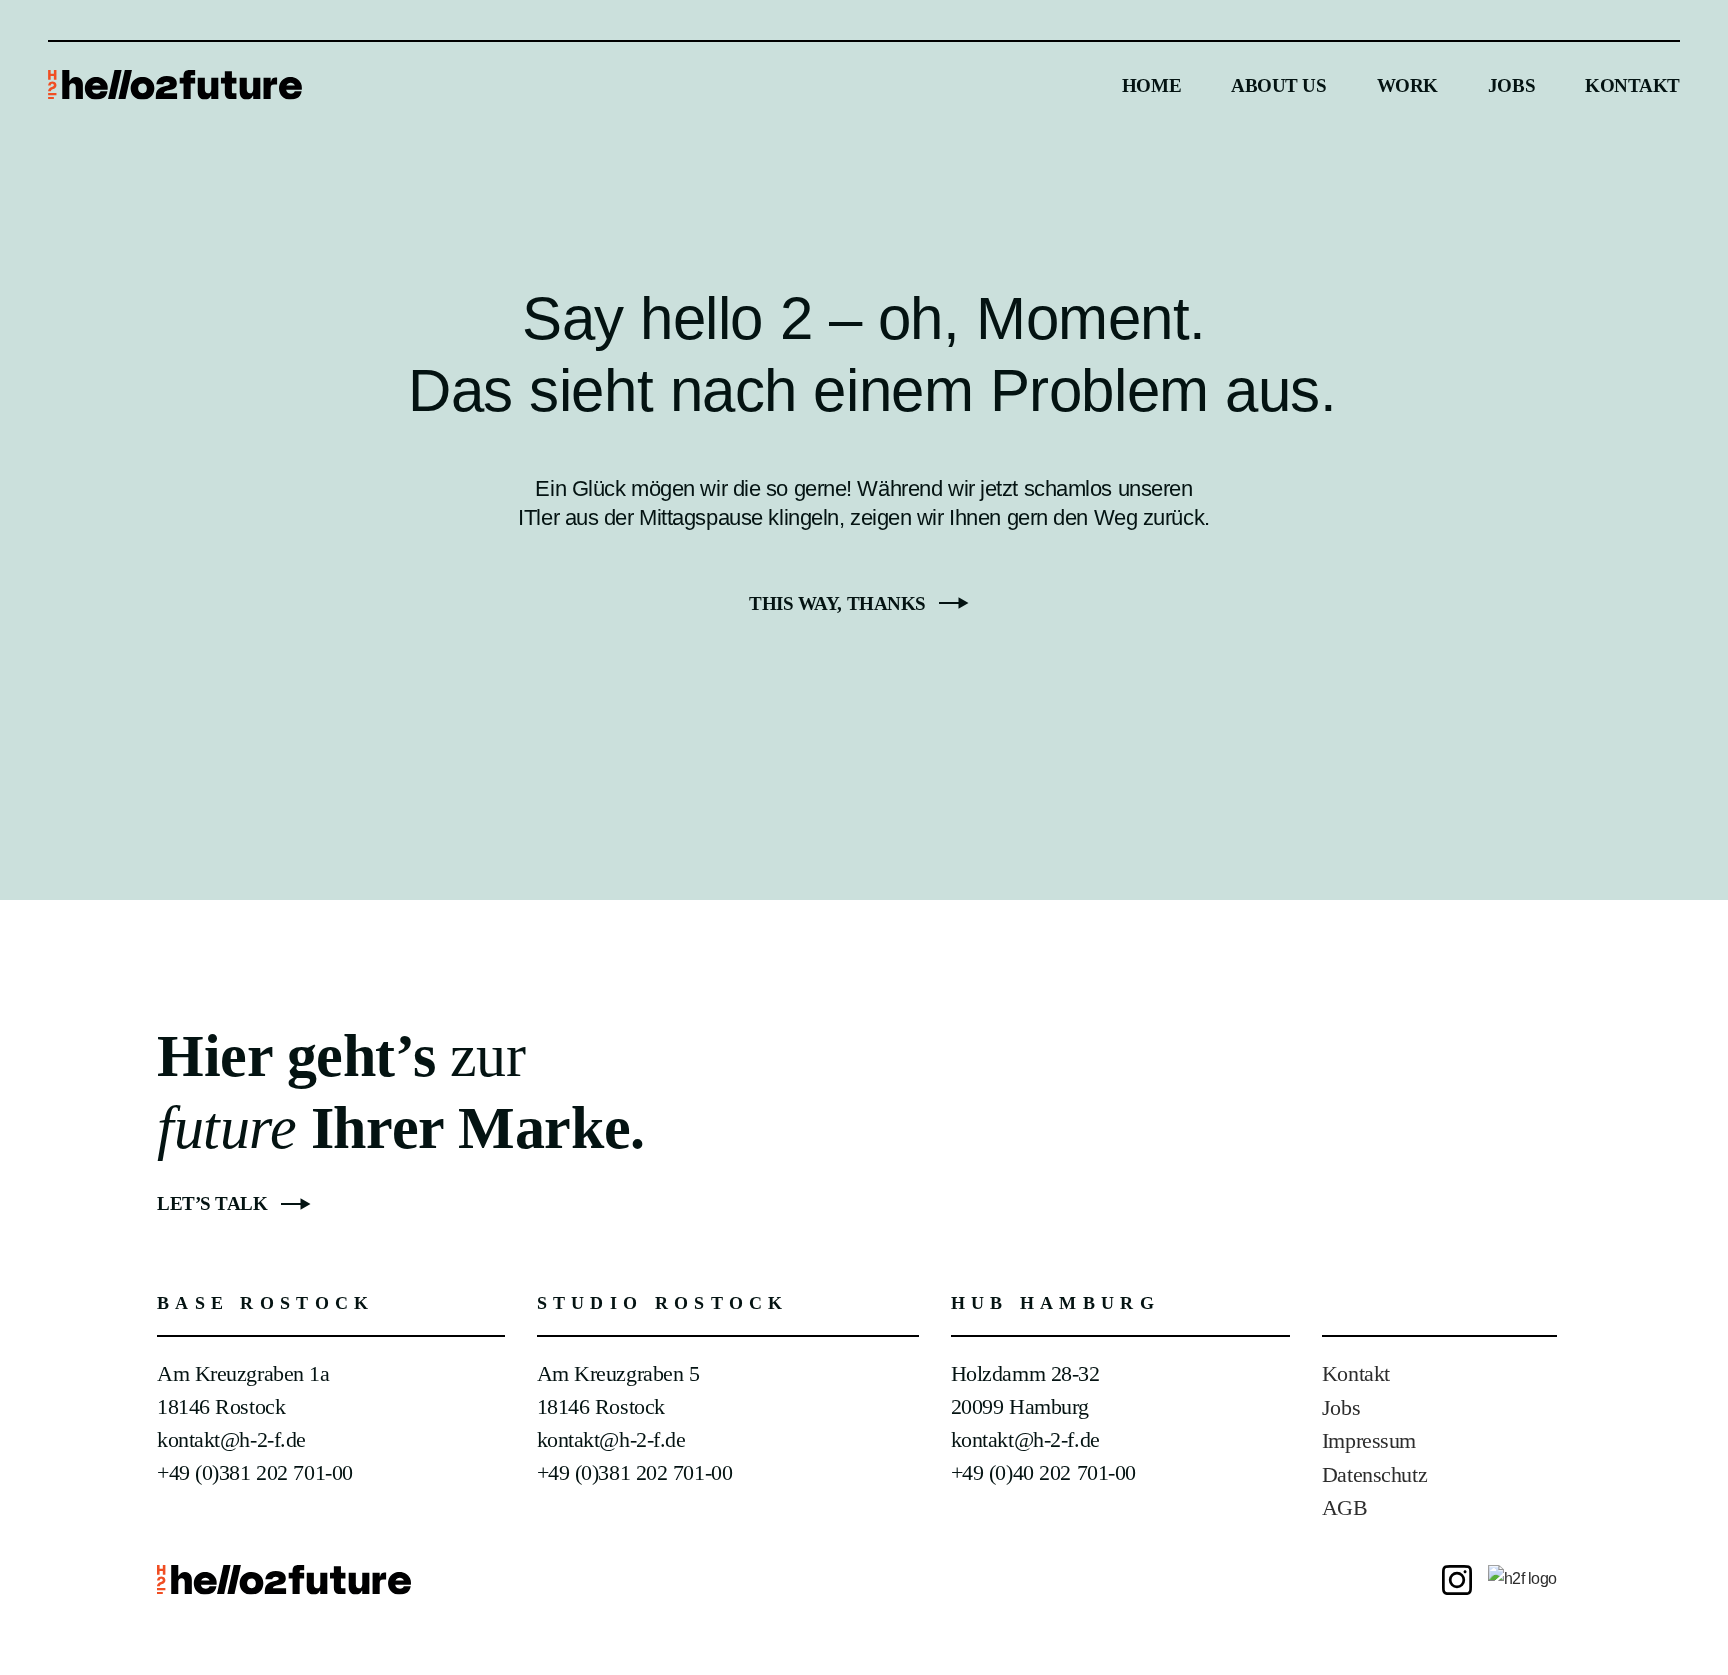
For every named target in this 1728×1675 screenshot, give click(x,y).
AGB (1345, 1507)
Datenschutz (1374, 1474)
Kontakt (1356, 1373)
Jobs (1341, 1407)
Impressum (1369, 1440)
